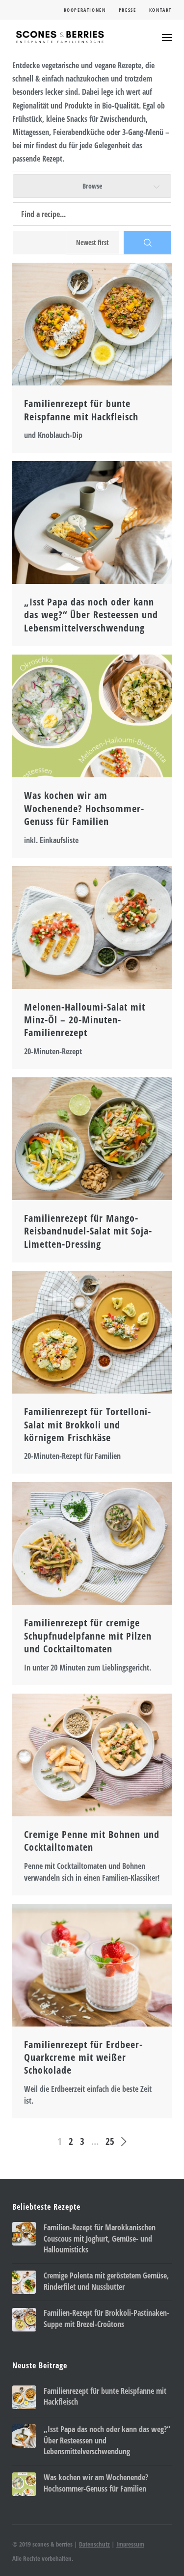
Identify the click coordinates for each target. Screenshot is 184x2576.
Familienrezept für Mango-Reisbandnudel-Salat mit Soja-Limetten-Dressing (88, 1231)
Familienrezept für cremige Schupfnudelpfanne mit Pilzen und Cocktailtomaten (88, 1636)
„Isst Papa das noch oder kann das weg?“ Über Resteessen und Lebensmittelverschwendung (91, 615)
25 (110, 2141)
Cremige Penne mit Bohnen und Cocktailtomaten (92, 1841)
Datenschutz (94, 2544)
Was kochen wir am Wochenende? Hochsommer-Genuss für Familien (84, 808)
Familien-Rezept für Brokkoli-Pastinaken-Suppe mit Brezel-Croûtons (106, 2318)
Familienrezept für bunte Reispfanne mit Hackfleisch (81, 410)
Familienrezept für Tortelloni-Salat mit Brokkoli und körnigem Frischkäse (88, 1425)
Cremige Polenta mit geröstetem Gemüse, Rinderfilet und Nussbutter (106, 2281)
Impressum (130, 2544)
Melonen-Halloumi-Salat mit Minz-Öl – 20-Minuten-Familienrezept (85, 1020)
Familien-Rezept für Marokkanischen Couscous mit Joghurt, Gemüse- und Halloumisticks (100, 2238)
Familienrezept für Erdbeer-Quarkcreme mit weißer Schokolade (83, 2058)
